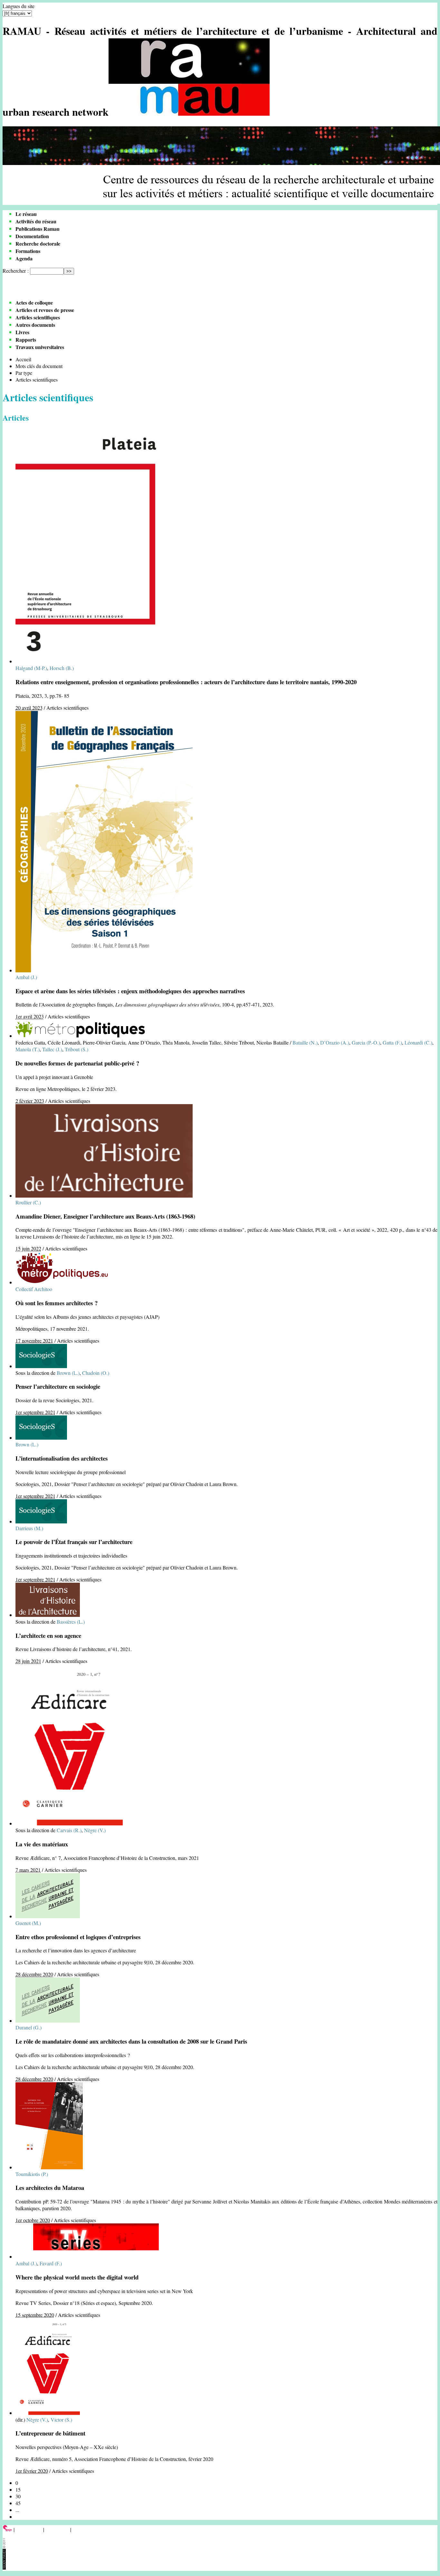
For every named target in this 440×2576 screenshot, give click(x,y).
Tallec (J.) (52, 1049)
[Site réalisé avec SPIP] (7, 2529)
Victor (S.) (61, 2420)
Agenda (24, 258)
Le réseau (26, 214)
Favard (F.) (51, 2263)
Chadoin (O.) (96, 1373)
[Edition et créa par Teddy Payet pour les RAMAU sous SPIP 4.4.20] (4, 2567)
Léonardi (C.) (418, 1042)
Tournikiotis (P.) (32, 2174)
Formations (28, 251)
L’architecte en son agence (48, 1635)
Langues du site (19, 6)
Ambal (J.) (26, 977)
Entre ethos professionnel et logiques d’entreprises (78, 1937)
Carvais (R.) (69, 1830)
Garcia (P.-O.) (366, 1042)
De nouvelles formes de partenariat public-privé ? (77, 1063)
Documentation (32, 236)
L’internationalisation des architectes (62, 1458)
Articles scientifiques (38, 317)
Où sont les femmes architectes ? (57, 1303)
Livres (22, 332)
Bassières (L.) (71, 1622)
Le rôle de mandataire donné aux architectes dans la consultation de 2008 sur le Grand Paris (131, 2041)
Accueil (23, 359)
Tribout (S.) (77, 1049)
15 (18, 2489)
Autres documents (35, 325)
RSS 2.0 (82, 2529)
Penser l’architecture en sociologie (58, 1386)
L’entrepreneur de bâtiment (50, 2433)
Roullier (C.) (28, 1202)
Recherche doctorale (38, 243)
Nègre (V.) (95, 1830)
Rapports (26, 340)
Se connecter (29, 2529)
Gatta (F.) (392, 1042)
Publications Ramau (38, 229)
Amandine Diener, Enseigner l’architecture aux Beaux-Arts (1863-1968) (105, 1216)
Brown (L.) (68, 1373)
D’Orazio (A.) (335, 1042)
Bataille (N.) (305, 1042)
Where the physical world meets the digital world (77, 2277)
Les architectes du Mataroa (50, 2187)
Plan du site (57, 2529)
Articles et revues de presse (45, 310)
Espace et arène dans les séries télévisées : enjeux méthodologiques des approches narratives (130, 991)
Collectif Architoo (34, 1289)
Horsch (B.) (62, 668)
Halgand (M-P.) (31, 668)
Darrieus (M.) (29, 1528)
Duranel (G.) (29, 2027)
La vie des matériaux (42, 1844)
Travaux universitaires (40, 347)
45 (18, 2503)
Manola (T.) (28, 1049)
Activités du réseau (36, 221)
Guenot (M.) (28, 1923)
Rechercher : (16, 271)
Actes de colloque (34, 302)
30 (18, 2496)
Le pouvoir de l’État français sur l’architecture (74, 1542)
